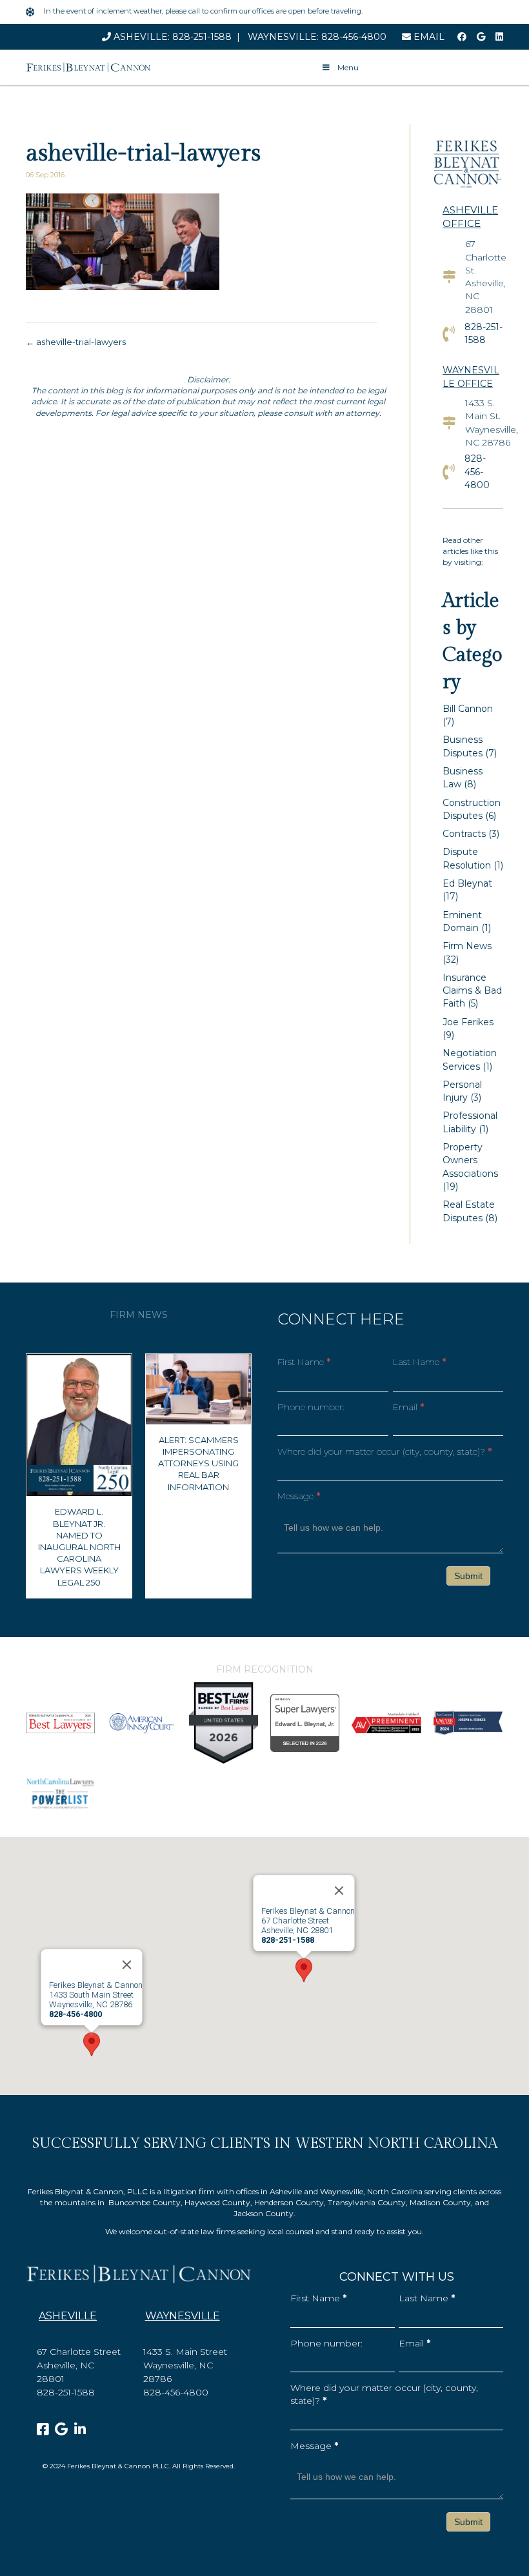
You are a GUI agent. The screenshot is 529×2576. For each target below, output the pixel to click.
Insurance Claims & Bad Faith (472, 991)
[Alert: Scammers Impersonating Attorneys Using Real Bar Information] (198, 1388)
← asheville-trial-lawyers (76, 342)
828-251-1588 (202, 37)
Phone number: (311, 1407)
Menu (347, 67)
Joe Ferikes (468, 1022)
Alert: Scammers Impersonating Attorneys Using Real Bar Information (198, 1463)
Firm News (467, 946)
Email (408, 1407)
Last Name (419, 1362)
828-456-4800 (354, 37)
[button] (304, 1970)
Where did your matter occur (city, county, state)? (384, 1451)
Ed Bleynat (467, 883)
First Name (304, 1362)
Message (299, 1496)
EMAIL (428, 37)
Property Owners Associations (470, 1160)
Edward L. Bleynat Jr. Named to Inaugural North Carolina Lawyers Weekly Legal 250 (79, 1547)
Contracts (464, 834)
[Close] (339, 1891)
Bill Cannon (468, 709)
